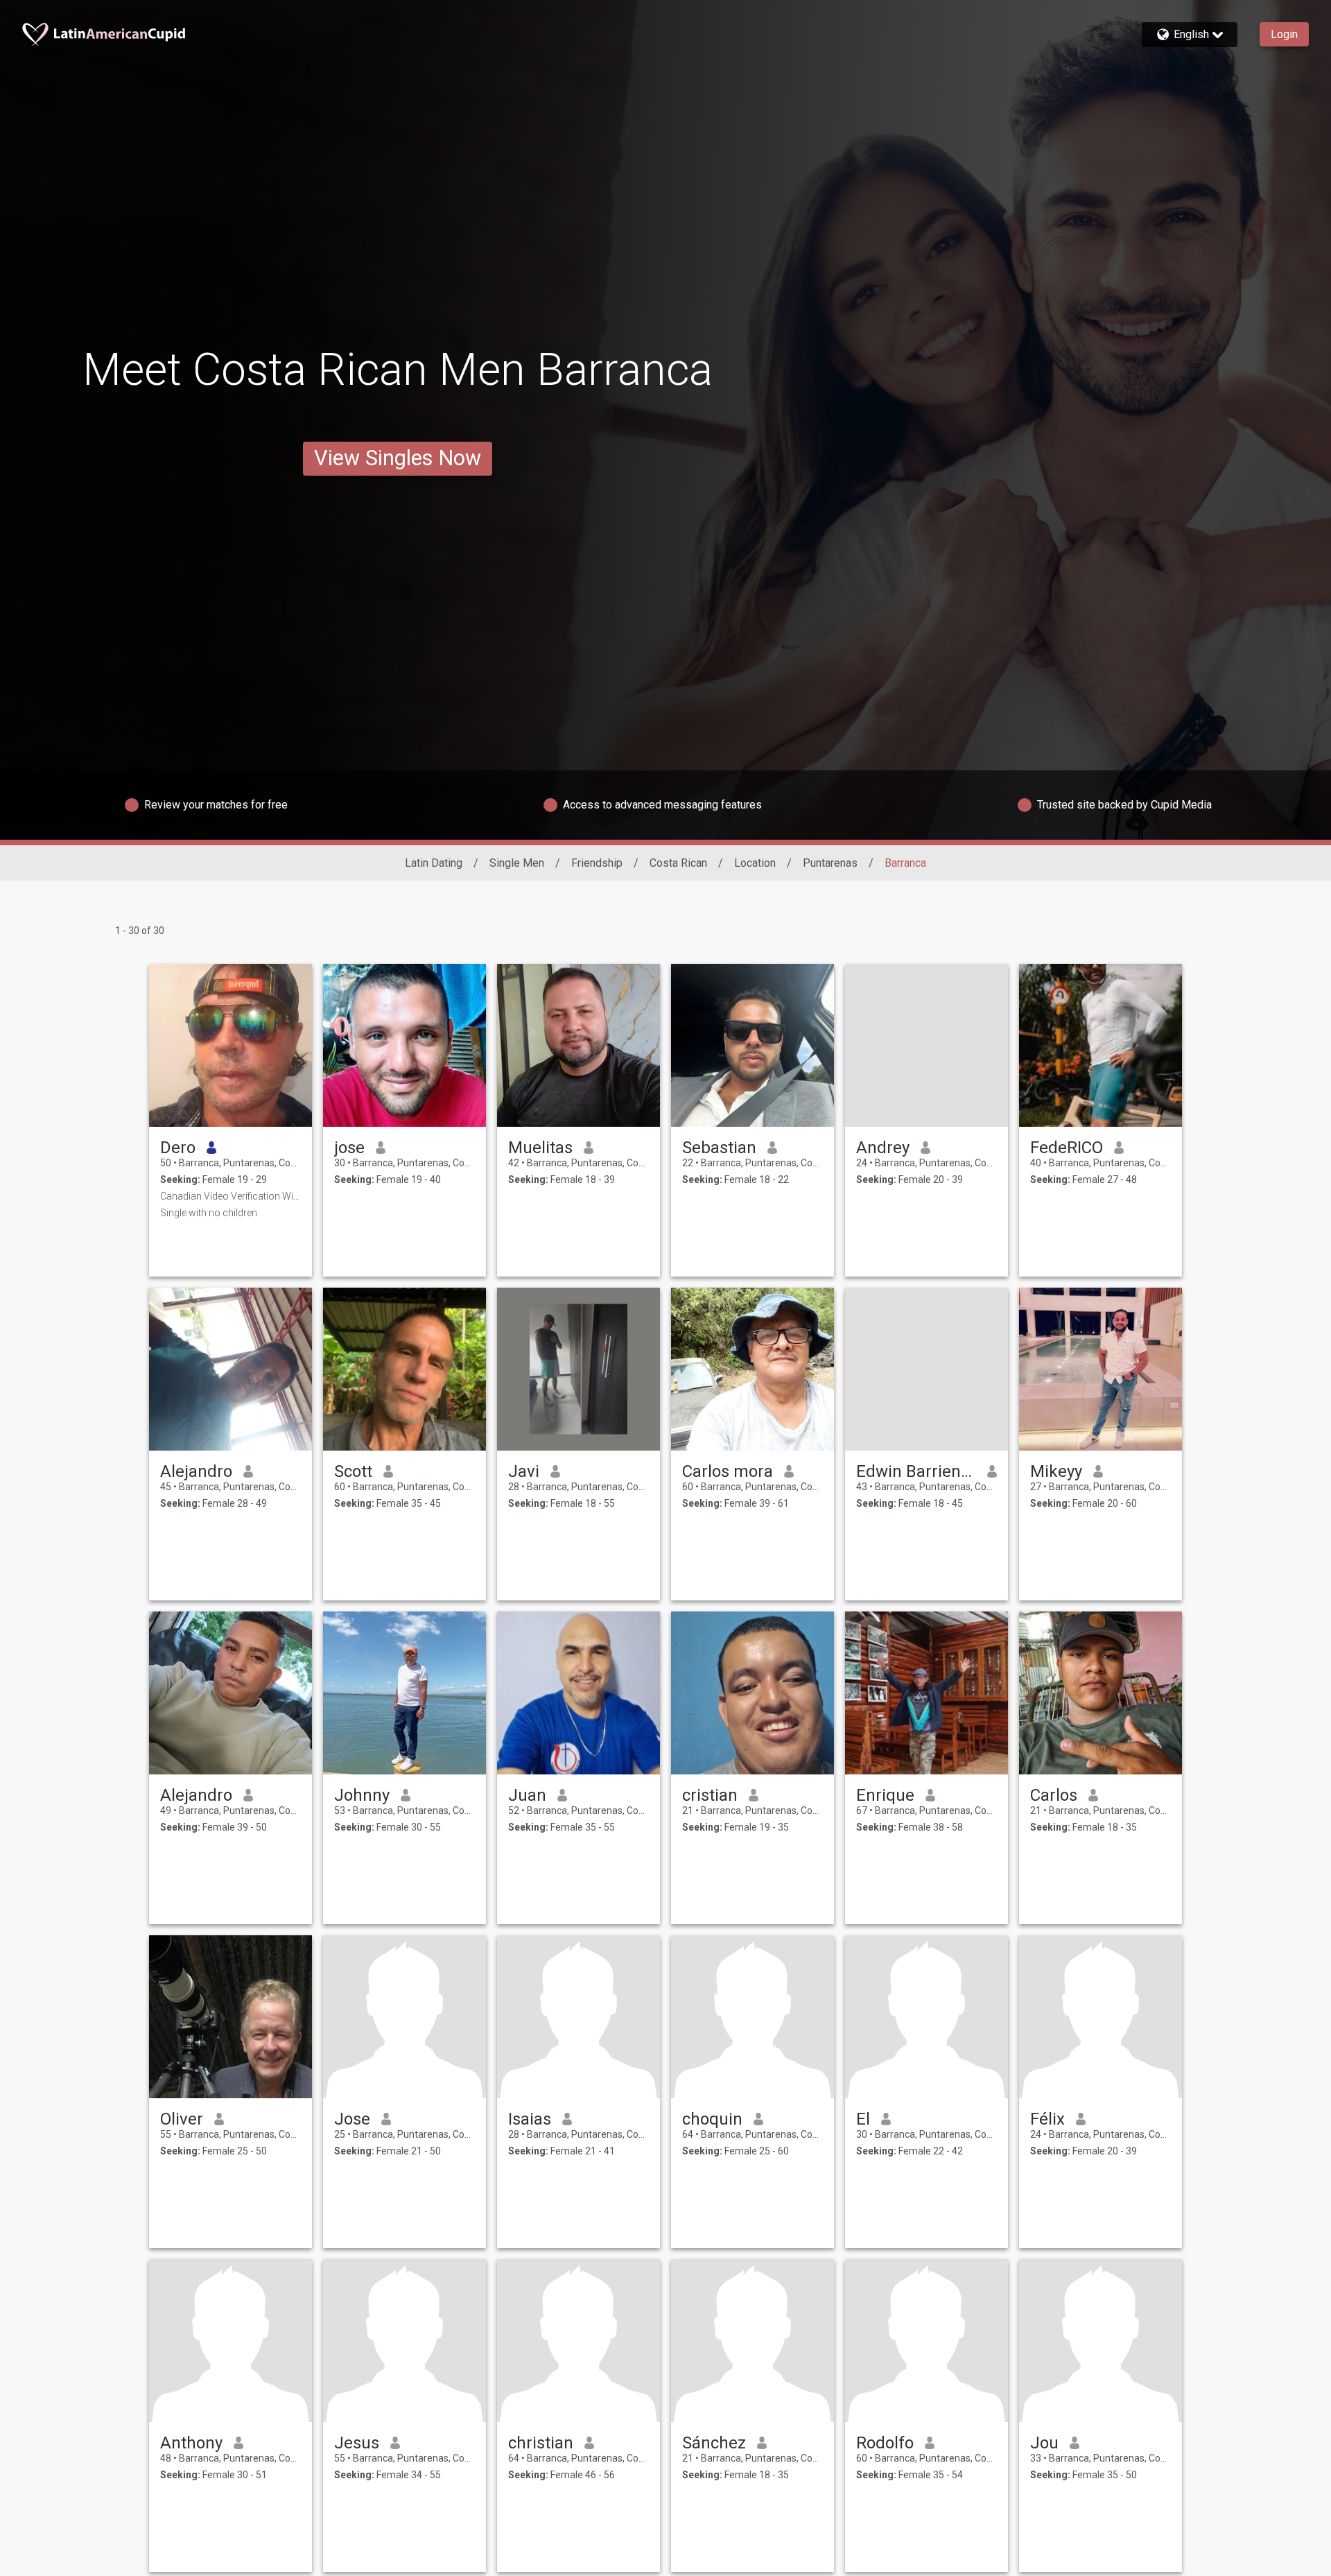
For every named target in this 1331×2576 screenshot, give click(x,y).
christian (541, 2443)
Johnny (362, 1795)
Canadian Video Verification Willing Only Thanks (230, 1196)
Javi (524, 1471)
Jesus (357, 2443)
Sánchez (714, 2443)
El (863, 2119)
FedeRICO (1067, 1148)
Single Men (517, 863)
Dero (178, 1148)
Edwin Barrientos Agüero (916, 1471)
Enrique (885, 1795)
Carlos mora (728, 1471)
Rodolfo (885, 2443)
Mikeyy (1056, 1471)
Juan (527, 1795)
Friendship (597, 863)
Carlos (1054, 1795)
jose (349, 1148)
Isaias (530, 2119)
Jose (352, 2119)
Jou (1044, 2443)
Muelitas (540, 1148)
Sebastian (719, 1148)
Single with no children (209, 1213)
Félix (1047, 2119)
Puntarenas (830, 863)
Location (755, 863)
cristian (710, 1795)
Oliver (182, 2119)
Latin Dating (434, 863)
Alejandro (196, 1471)
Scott (353, 1471)
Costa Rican (678, 863)
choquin (712, 2119)
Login (1284, 34)
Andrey (883, 1148)
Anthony (191, 2443)
